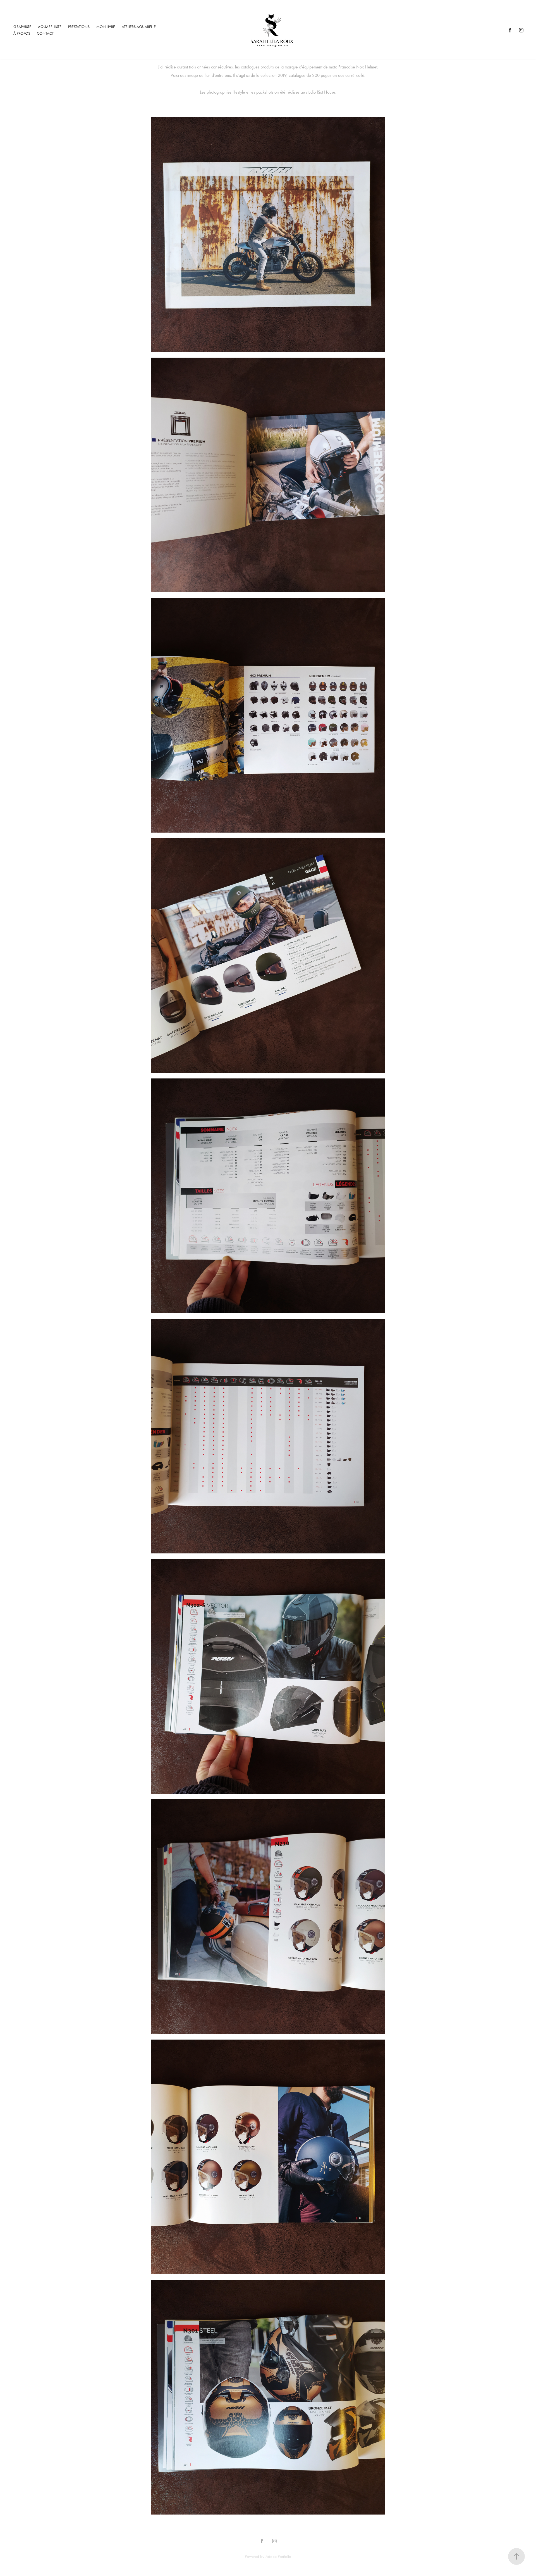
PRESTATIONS (79, 27)
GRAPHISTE (22, 27)
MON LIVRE (106, 27)
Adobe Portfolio (278, 2556)
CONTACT (45, 33)
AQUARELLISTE (50, 27)
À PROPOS (22, 33)
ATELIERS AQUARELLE (139, 27)
